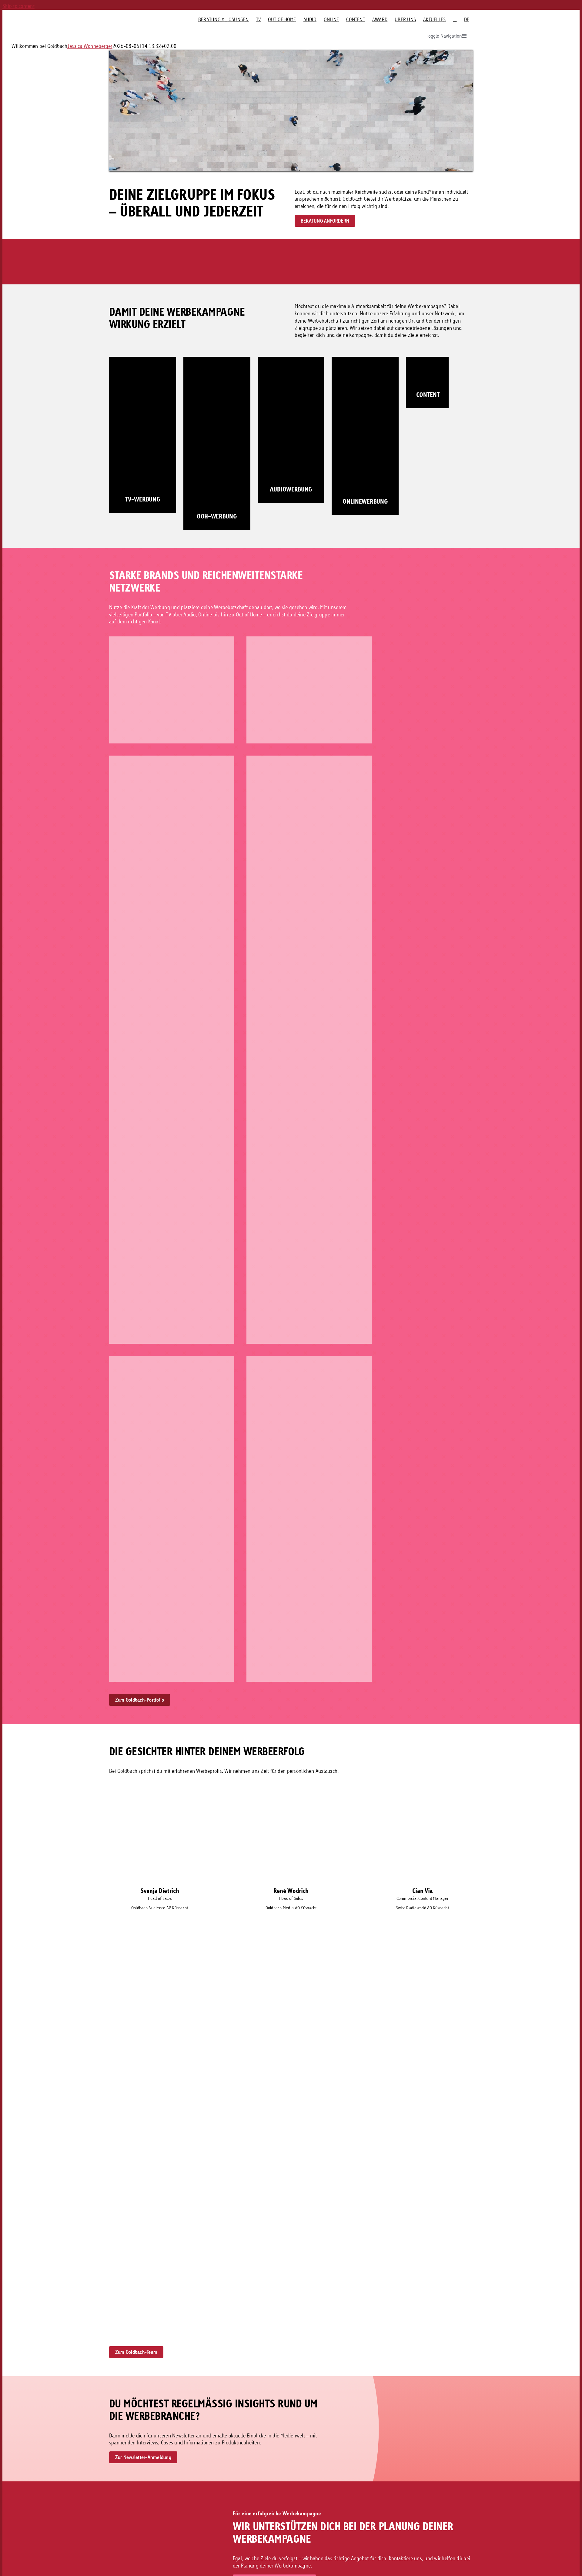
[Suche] (455, 19)
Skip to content (18, 6)
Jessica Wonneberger (90, 46)
